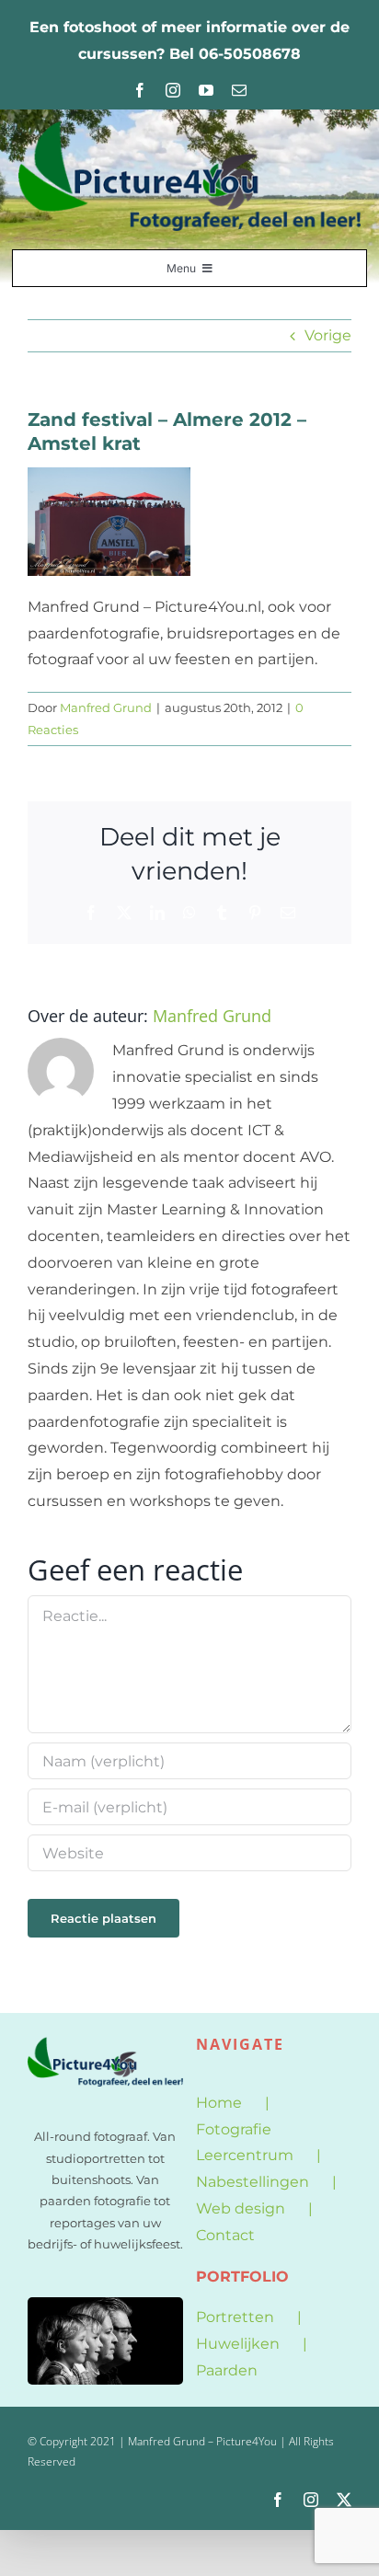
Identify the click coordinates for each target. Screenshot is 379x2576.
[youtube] (206, 90)
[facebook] (140, 90)
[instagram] (173, 90)
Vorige (328, 335)
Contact (225, 2235)
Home (219, 2103)
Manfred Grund (106, 707)
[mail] (239, 90)
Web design (241, 2208)
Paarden (227, 2370)
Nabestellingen (253, 2182)
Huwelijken (238, 2344)
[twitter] (344, 2500)
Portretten (235, 2317)
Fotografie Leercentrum (245, 2143)
